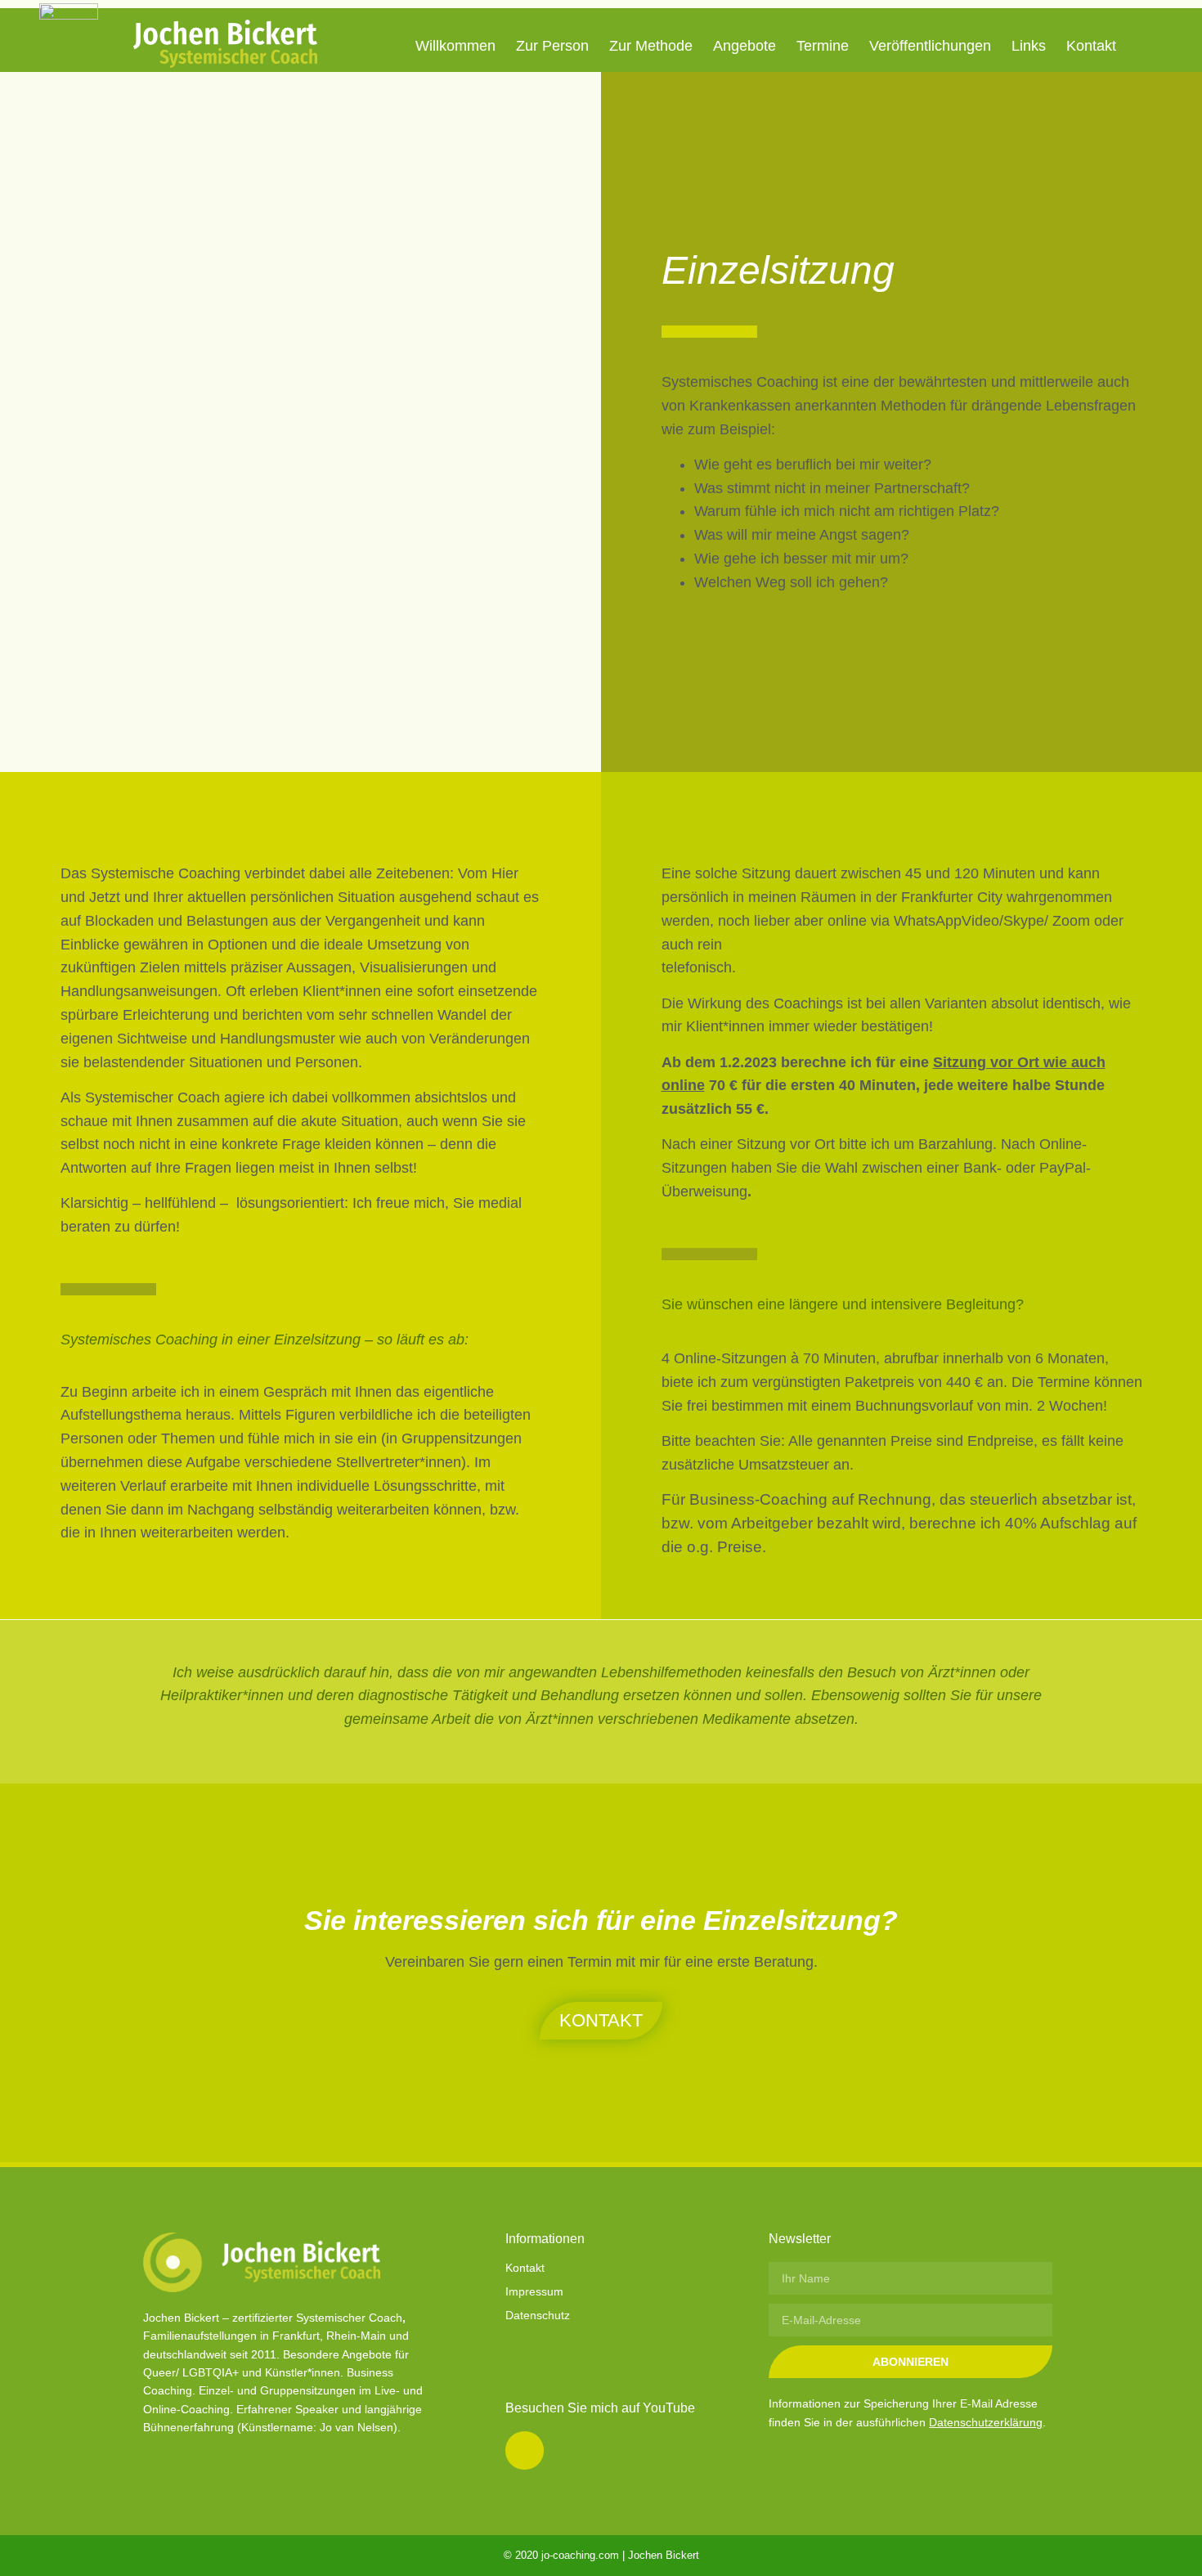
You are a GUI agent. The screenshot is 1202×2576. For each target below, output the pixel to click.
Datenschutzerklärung (986, 2422)
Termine (823, 46)
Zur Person (552, 46)
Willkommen (455, 46)
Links (1029, 46)
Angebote (745, 46)
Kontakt (1091, 46)
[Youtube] (524, 2450)
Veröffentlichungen (930, 46)
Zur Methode (651, 46)
